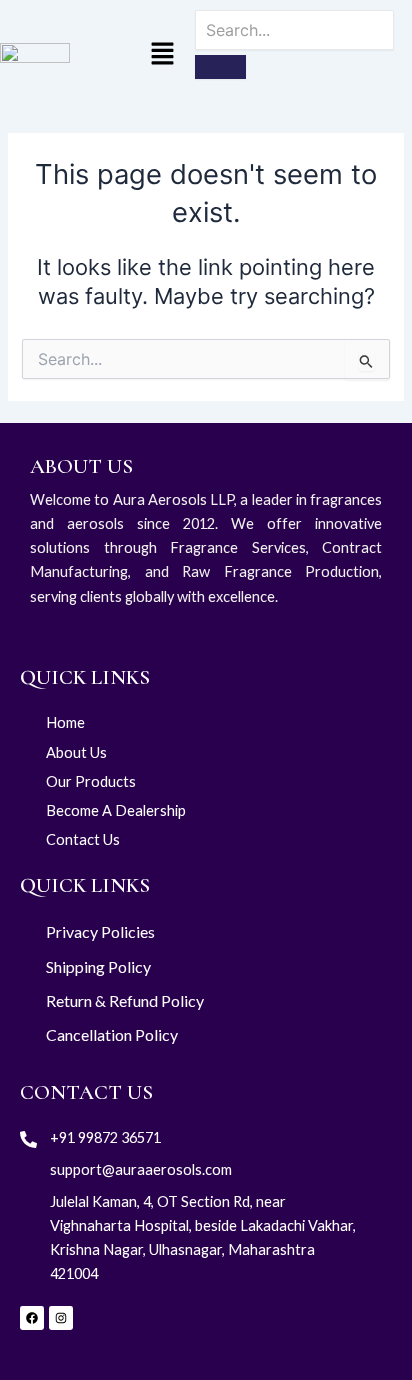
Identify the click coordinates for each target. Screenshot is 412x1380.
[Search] (220, 67)
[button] (162, 55)
